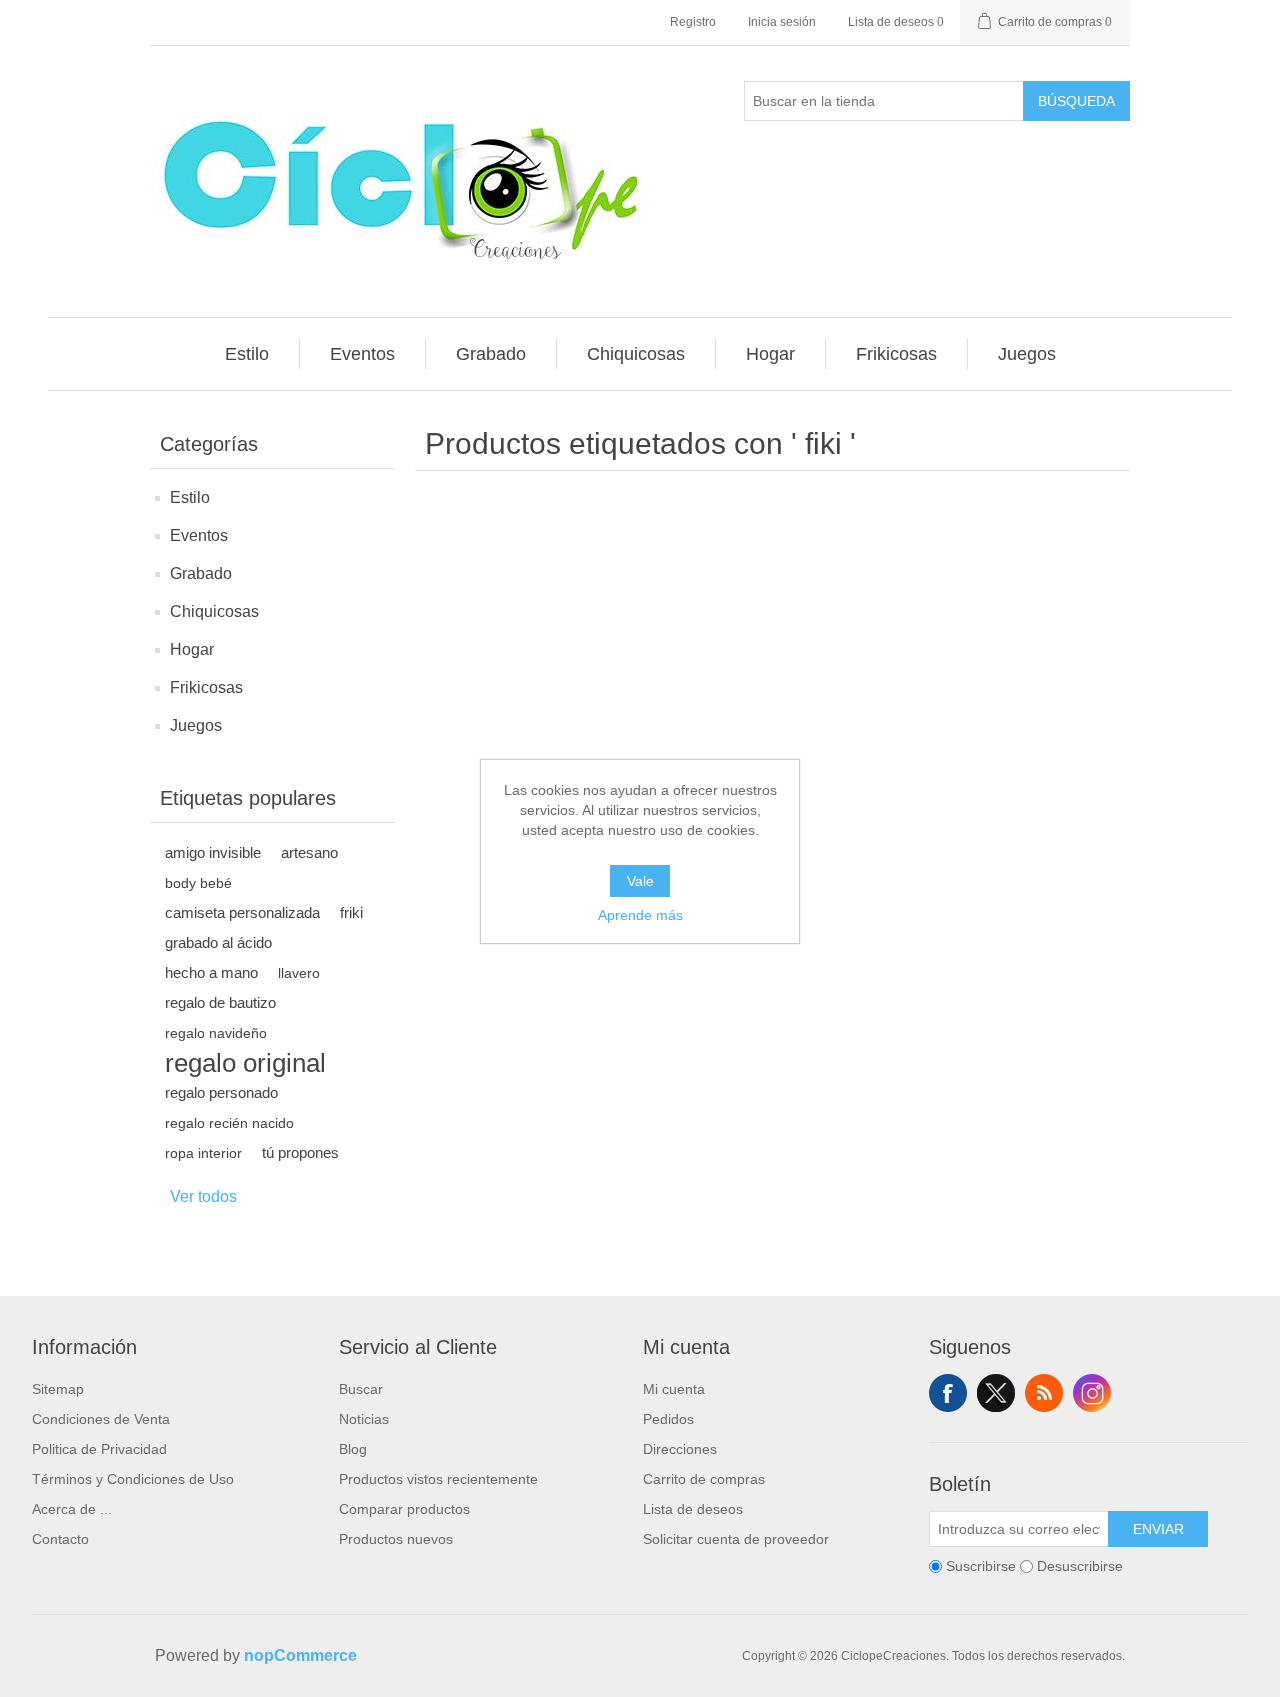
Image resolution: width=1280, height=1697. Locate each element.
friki (351, 912)
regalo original (245, 1063)
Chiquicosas (214, 611)
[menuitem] (247, 354)
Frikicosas (206, 687)
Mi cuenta (674, 1389)
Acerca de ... (72, 1509)
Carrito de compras (704, 1479)
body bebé (198, 883)
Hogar (192, 649)
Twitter (996, 1393)
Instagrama (1092, 1393)
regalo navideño (216, 1033)
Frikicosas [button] (896, 354)
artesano (309, 852)
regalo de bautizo (220, 1002)
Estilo (190, 497)
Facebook (948, 1393)
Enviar (1158, 1529)
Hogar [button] (770, 354)
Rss (1044, 1393)
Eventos (199, 535)
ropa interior (203, 1153)
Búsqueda (1076, 101)
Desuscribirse (1080, 1566)
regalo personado (221, 1092)
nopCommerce (300, 1655)
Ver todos (203, 1196)
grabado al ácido (218, 942)
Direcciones (680, 1449)
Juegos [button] (1027, 354)
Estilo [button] (247, 354)
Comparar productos (404, 1509)
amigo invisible (213, 852)
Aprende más (640, 915)
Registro (693, 22)
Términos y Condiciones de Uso (133, 1479)
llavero (299, 973)
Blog (353, 1449)
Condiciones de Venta (101, 1419)
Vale (640, 881)
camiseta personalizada (242, 912)
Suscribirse (981, 1566)
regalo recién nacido (229, 1123)
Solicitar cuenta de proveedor (736, 1539)
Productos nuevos (396, 1539)
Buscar (361, 1389)
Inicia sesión (782, 22)
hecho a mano (211, 972)
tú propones (300, 1152)
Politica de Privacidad (99, 1449)
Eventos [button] (362, 354)
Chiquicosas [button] (636, 354)
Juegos (196, 725)
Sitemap (58, 1389)
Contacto (60, 1539)
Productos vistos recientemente (438, 1479)
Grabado (201, 573)
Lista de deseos (693, 1509)
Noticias (364, 1419)
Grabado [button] (491, 354)
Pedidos (668, 1419)
